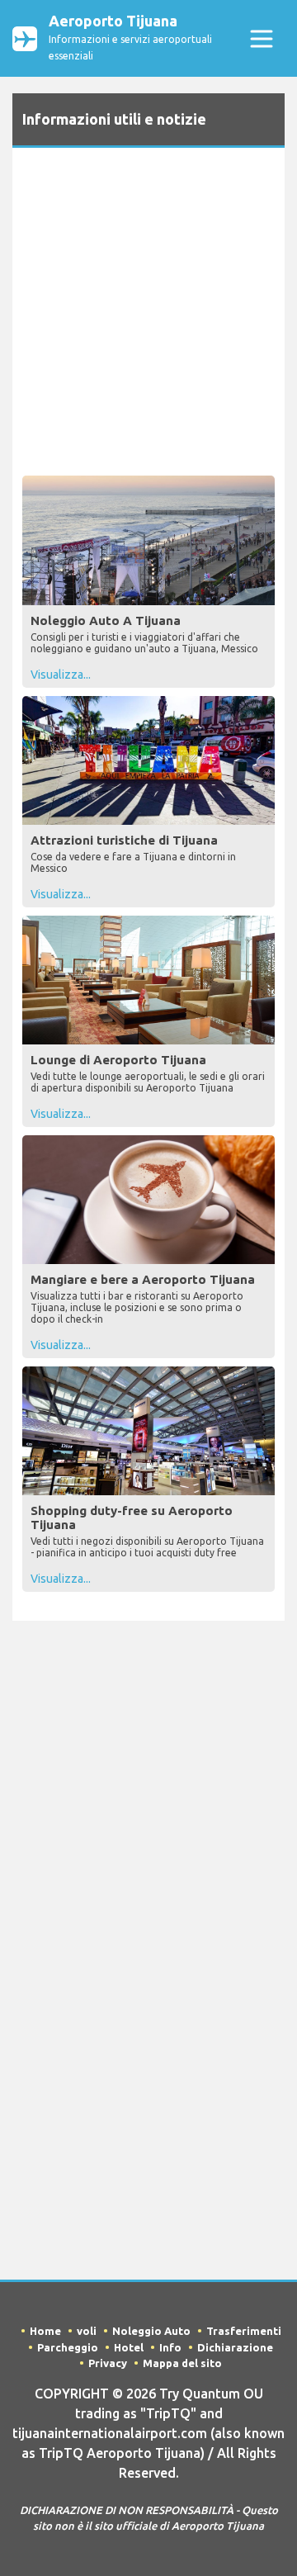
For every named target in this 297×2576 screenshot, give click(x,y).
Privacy (108, 2363)
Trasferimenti (244, 2331)
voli (87, 2331)
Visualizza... (61, 675)
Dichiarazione (235, 2347)
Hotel (129, 2347)
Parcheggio (68, 2347)
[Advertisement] (148, 315)
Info (170, 2347)
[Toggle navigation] (261, 38)
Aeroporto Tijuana (130, 37)
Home (45, 2331)
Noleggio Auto (151, 2331)
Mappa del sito (182, 2363)
